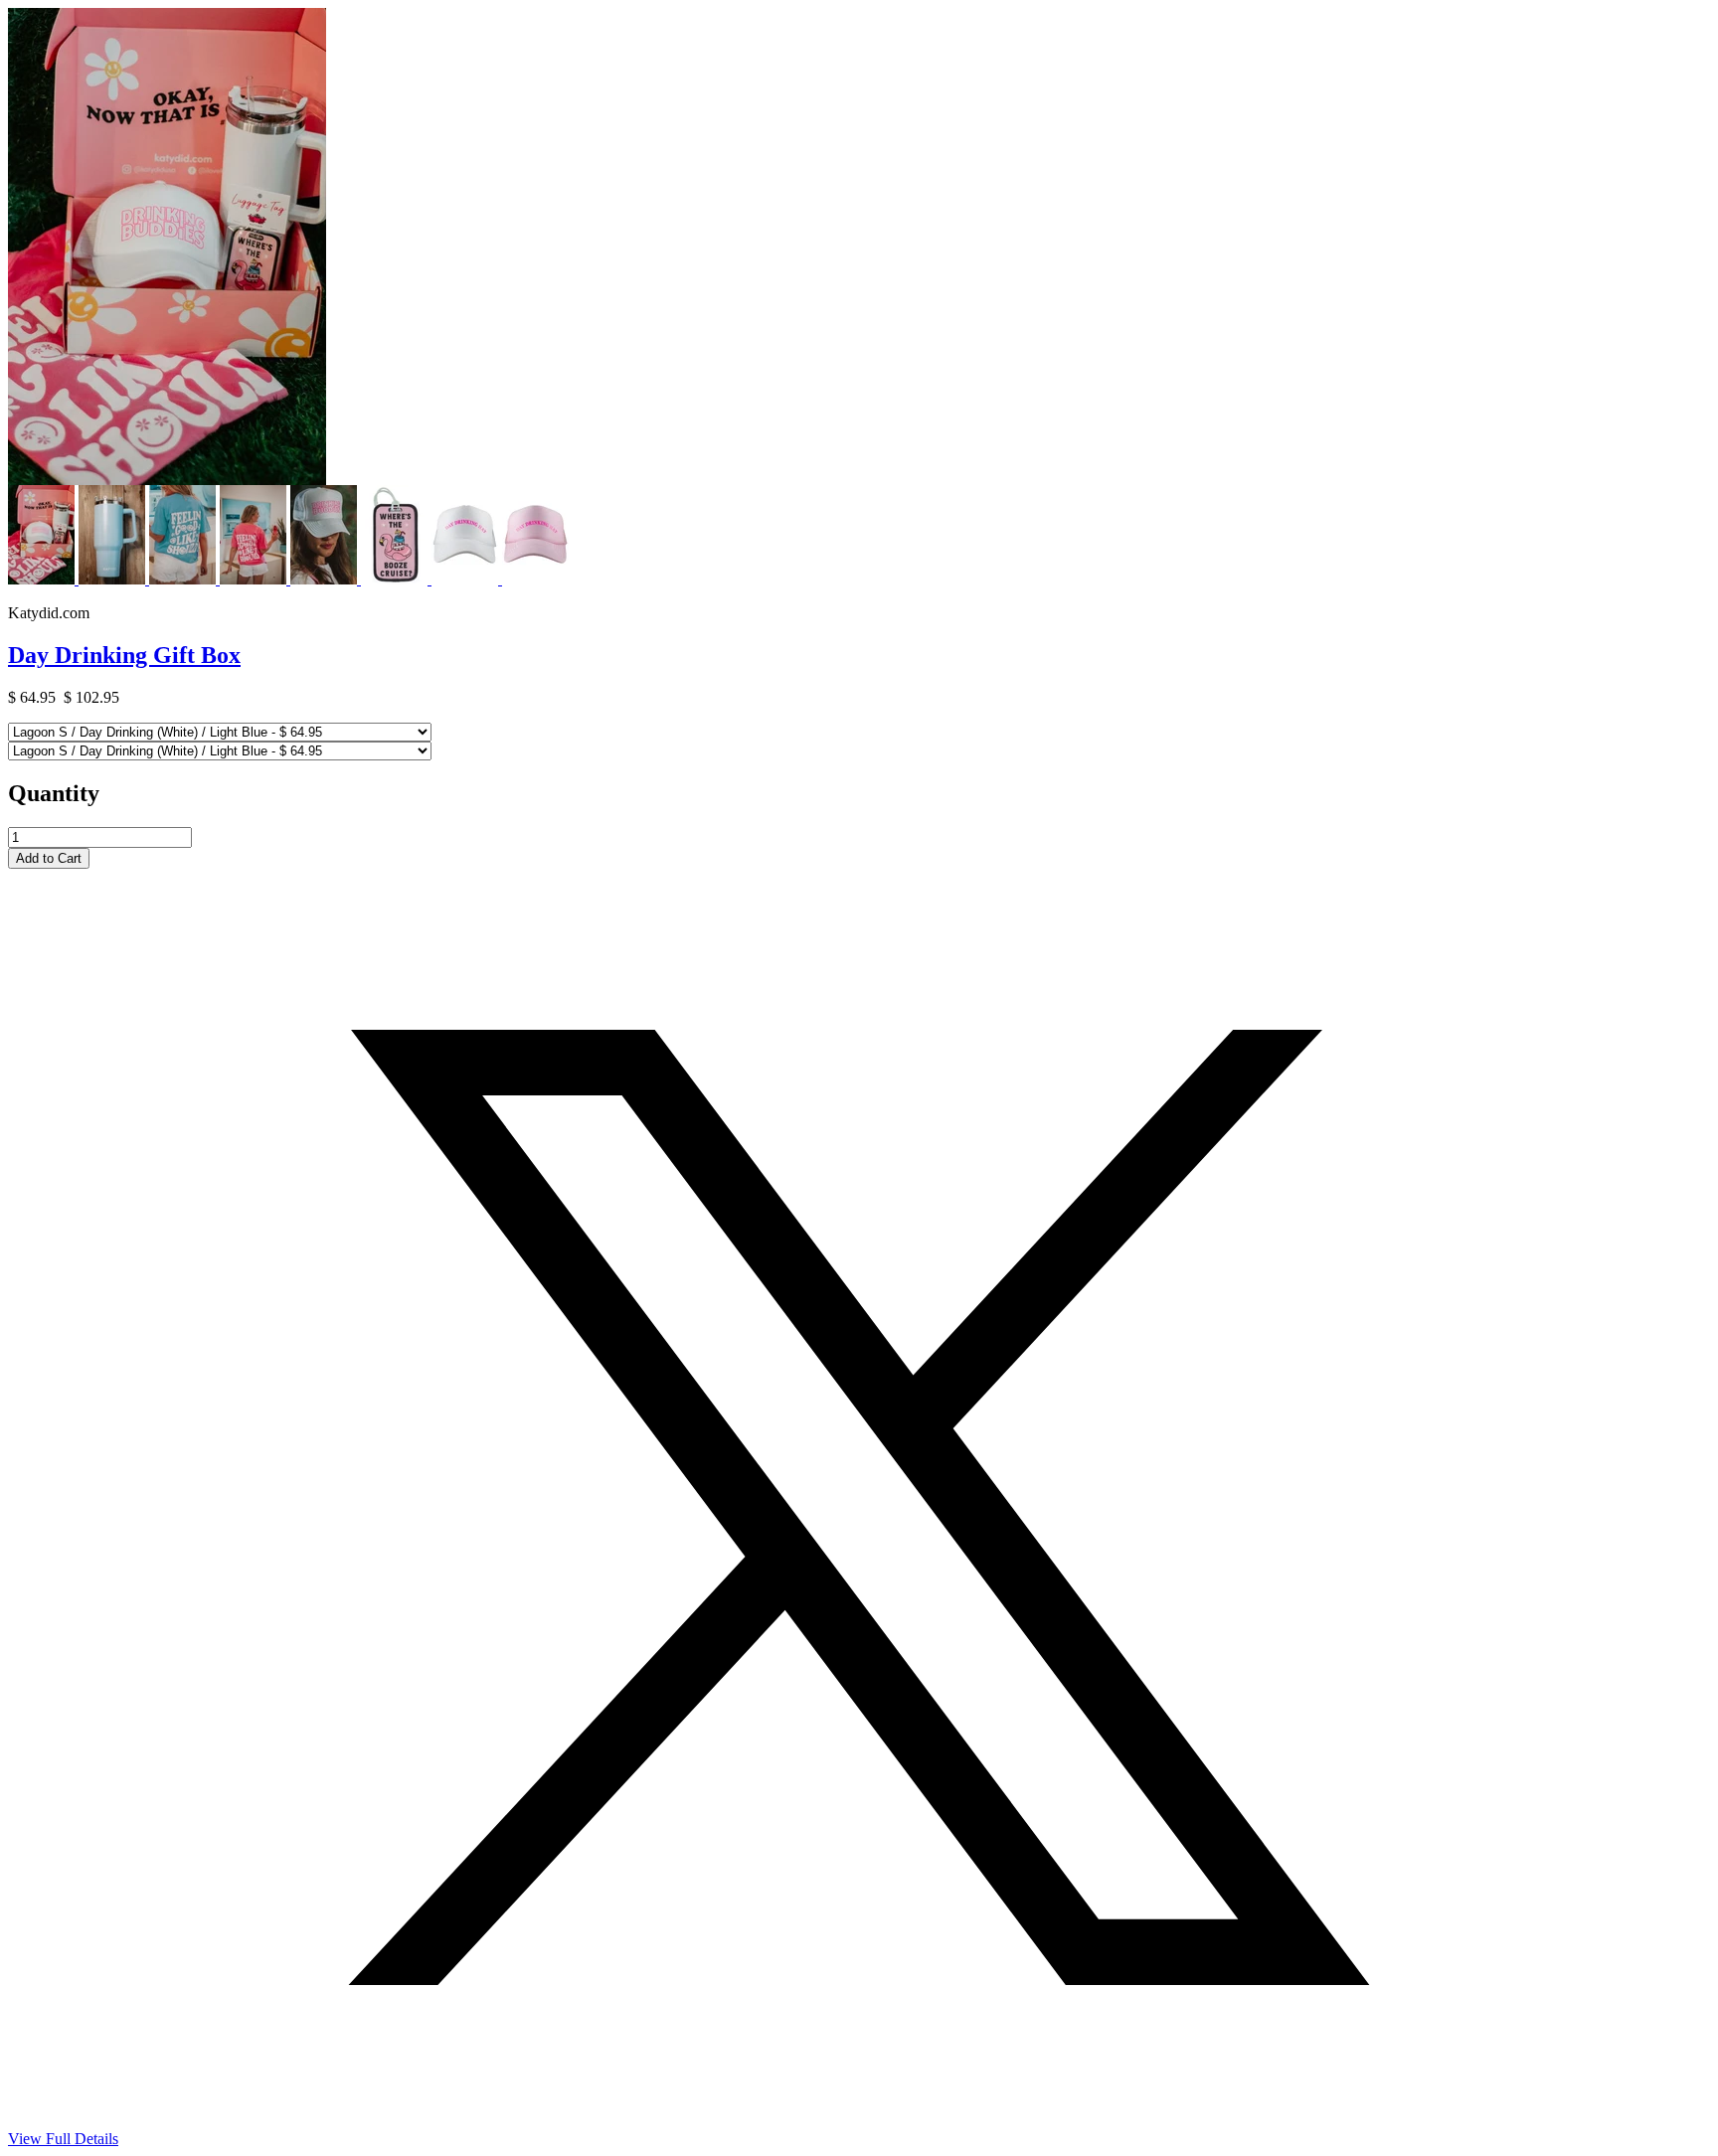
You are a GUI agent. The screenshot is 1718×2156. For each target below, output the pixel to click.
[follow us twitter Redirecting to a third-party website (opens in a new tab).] (859, 2125)
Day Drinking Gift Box (124, 655)
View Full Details (63, 2139)
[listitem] (43, 579)
